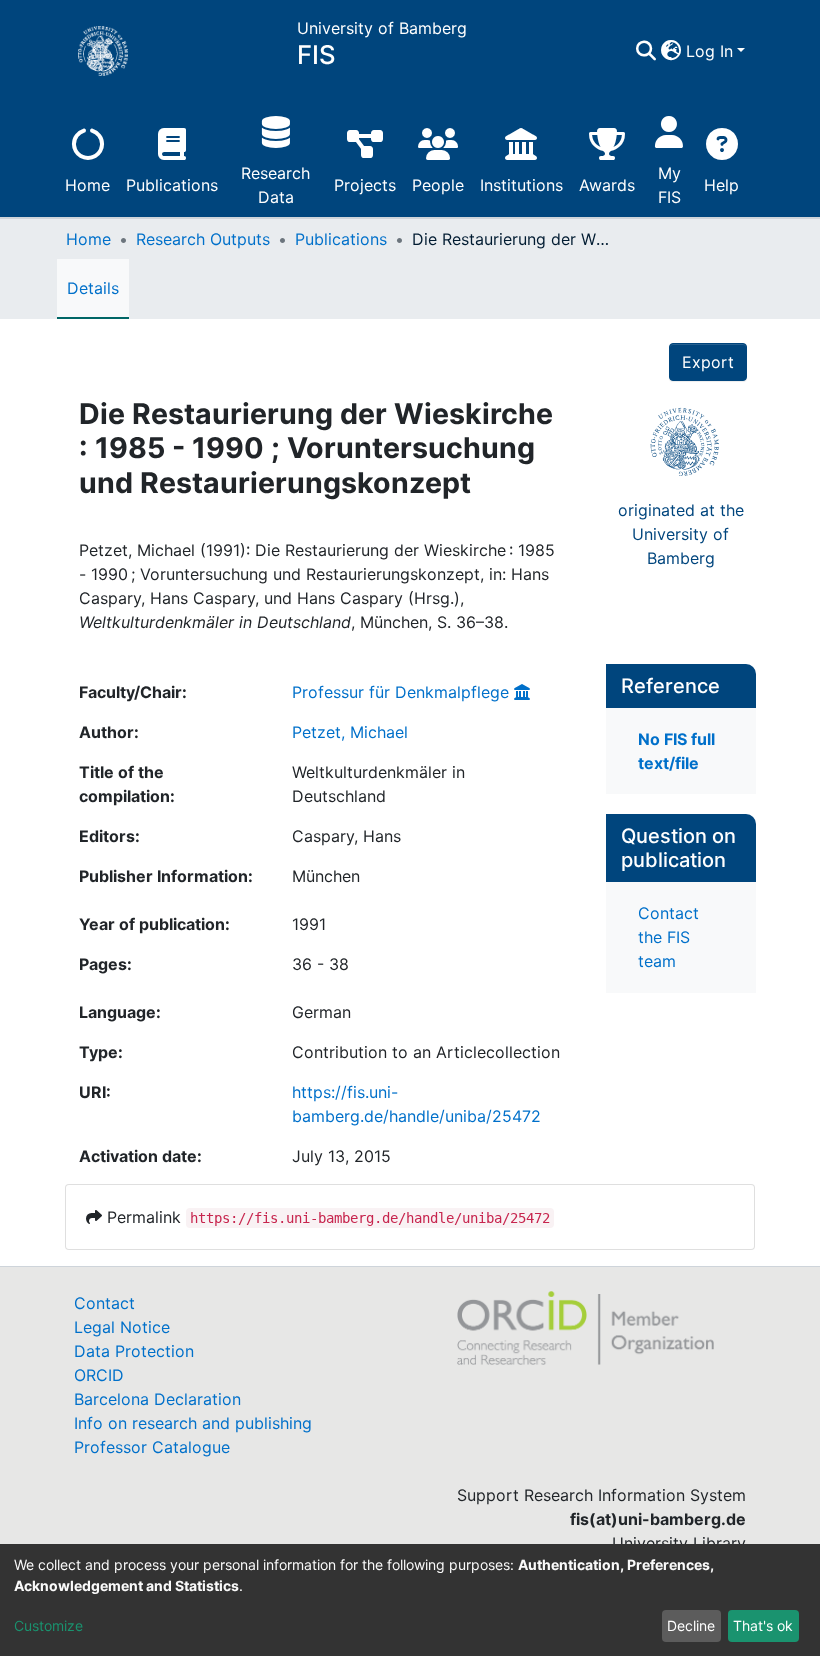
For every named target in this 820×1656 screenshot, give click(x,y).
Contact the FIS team (668, 937)
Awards (607, 185)
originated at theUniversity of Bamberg (681, 534)
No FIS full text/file (676, 751)
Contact (104, 1303)
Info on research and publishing (193, 1423)
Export (708, 362)
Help (721, 185)
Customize (48, 1625)
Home (87, 185)
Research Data (275, 185)
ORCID (99, 1375)
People (438, 185)
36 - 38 (320, 964)
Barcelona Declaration (157, 1399)
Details (93, 288)
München (326, 876)
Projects (365, 185)
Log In (709, 51)
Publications (172, 185)
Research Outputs (203, 239)
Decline (691, 1625)
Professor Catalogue (152, 1447)
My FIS (669, 185)
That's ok (763, 1625)
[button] (671, 51)
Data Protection (134, 1351)
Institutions (521, 185)
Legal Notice (122, 1327)
